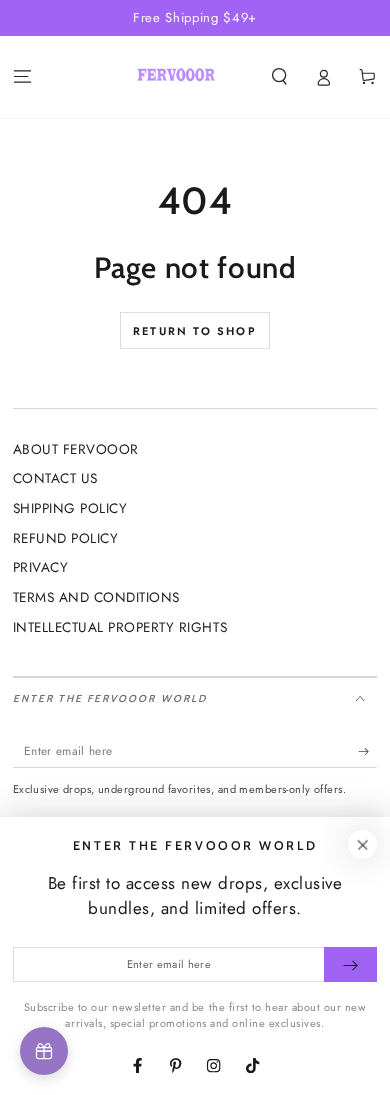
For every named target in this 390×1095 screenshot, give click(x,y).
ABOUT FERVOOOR (76, 449)
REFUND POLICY (66, 538)
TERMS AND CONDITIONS (96, 597)
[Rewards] (44, 1051)
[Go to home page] (176, 77)
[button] (279, 77)
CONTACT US (55, 478)
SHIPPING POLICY (70, 508)
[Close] (362, 844)
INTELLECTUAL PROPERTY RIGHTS (120, 627)
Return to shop (195, 331)
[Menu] (22, 77)
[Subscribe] (368, 750)
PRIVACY (41, 567)
